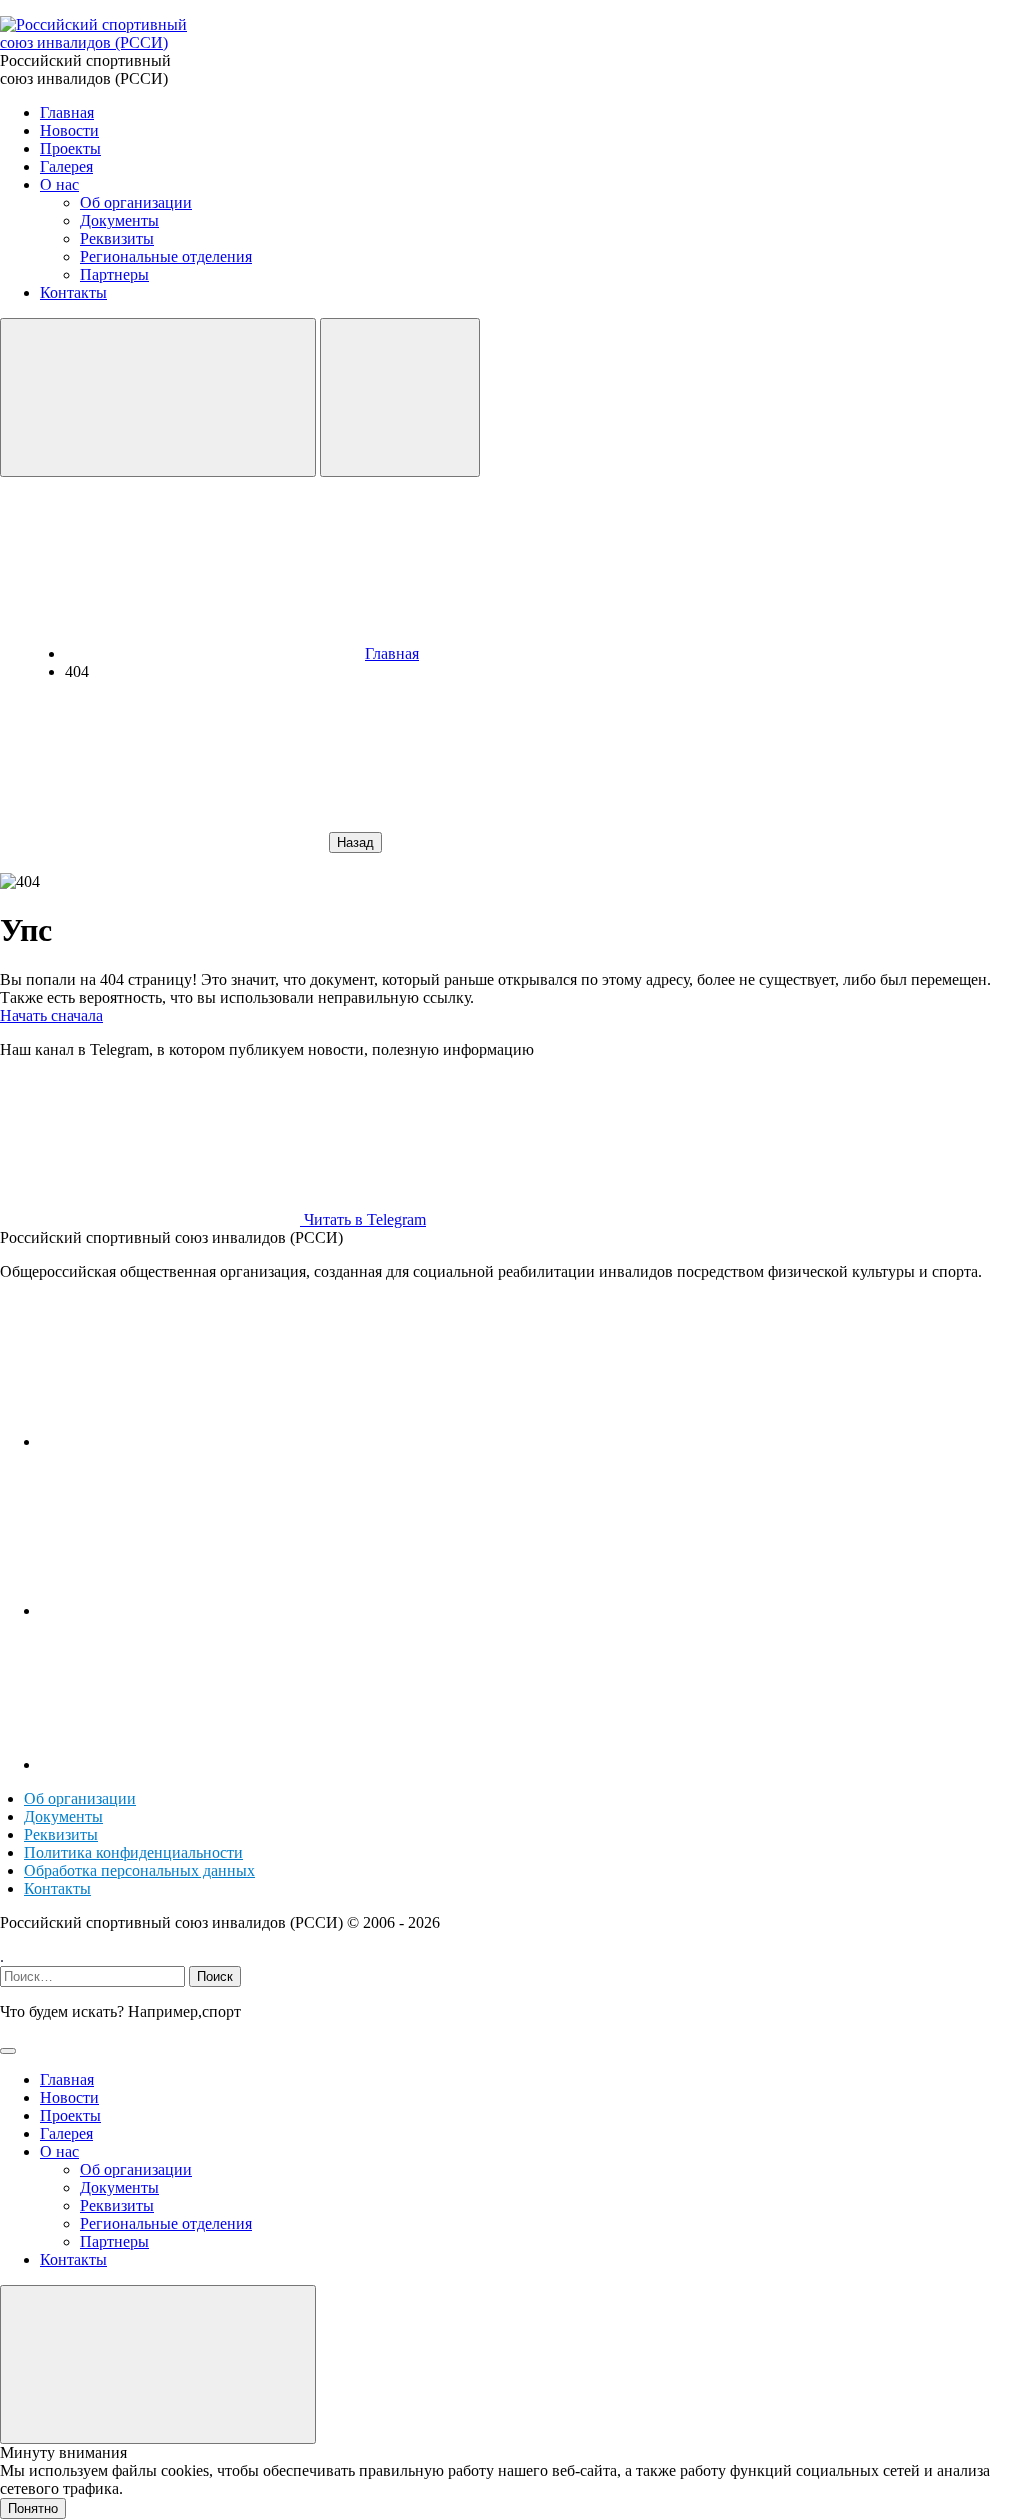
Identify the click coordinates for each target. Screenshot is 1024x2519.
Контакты (57, 1888)
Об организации (80, 1798)
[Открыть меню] (400, 397)
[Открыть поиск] (158, 397)
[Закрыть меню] (158, 2364)
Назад (355, 842)
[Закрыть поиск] (8, 2051)
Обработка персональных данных (139, 1870)
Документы (63, 1816)
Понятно (33, 2508)
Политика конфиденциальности (133, 1852)
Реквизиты (61, 1834)
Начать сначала (51, 1015)
